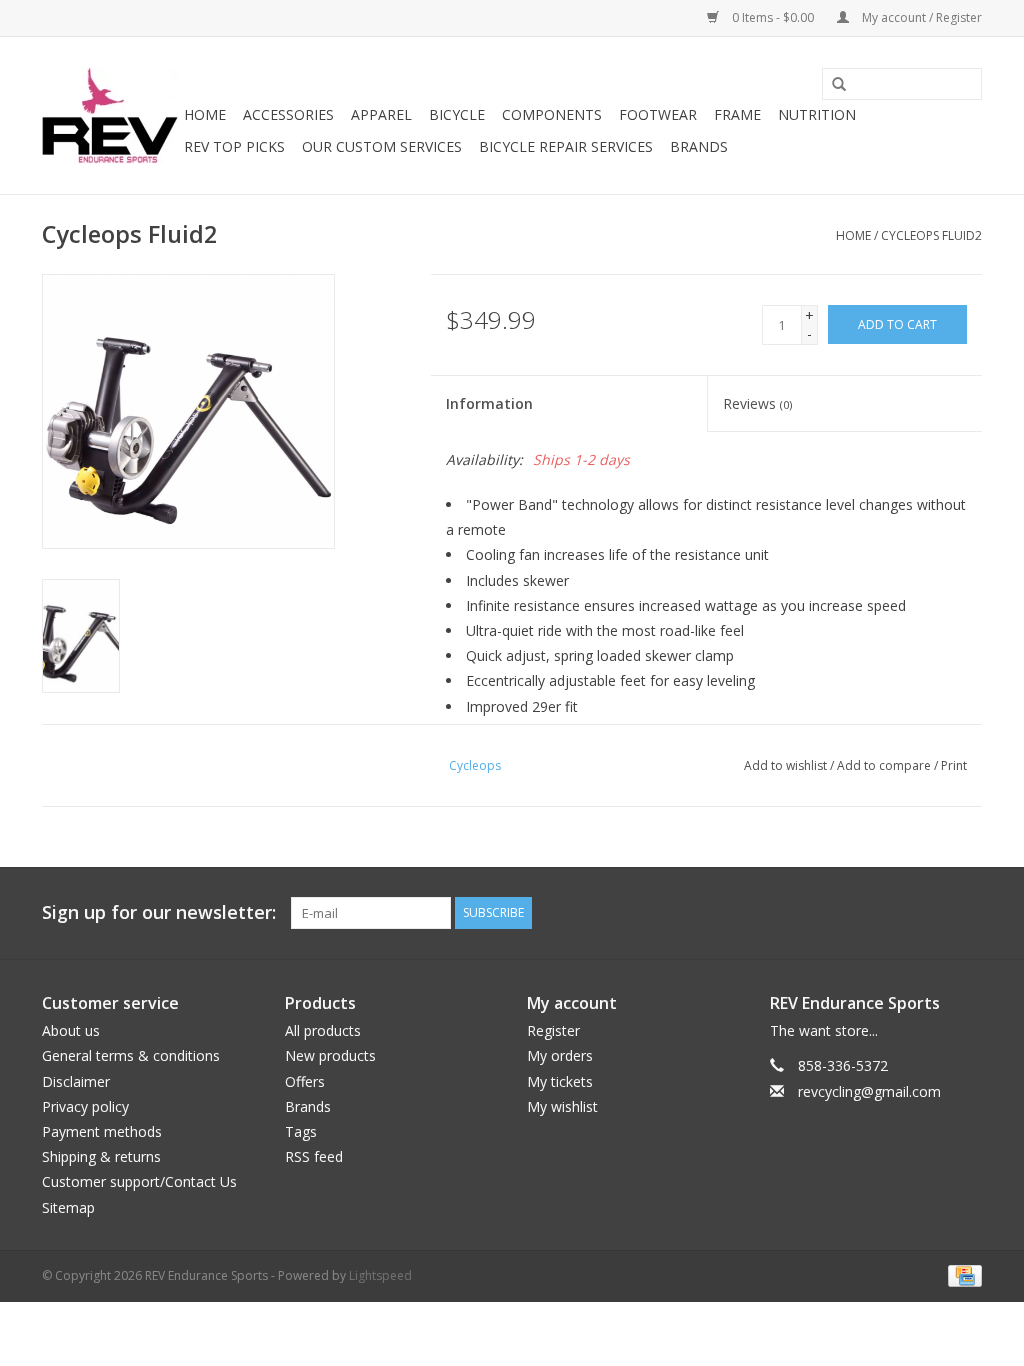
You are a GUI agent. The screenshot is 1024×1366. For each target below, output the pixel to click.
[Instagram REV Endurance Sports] (966, 913)
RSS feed (314, 1156)
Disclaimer (76, 1081)
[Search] (832, 85)
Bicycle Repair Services (566, 146)
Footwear (658, 114)
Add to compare (885, 765)
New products (330, 1055)
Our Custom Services (382, 146)
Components (552, 114)
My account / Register (920, 17)
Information (489, 403)
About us (71, 1030)
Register (553, 1030)
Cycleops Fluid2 (931, 235)
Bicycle (457, 114)
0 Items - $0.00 (773, 17)
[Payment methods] (961, 1274)
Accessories (288, 114)
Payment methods (102, 1131)
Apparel (381, 114)
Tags (301, 1131)
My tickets (560, 1081)
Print (954, 765)
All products (323, 1030)
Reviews (757, 403)
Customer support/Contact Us (139, 1181)
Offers (305, 1081)
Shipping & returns (101, 1156)
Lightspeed (380, 1275)
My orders (560, 1055)
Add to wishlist (785, 765)
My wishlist (562, 1106)
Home (205, 114)
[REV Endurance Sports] (110, 115)
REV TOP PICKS (234, 146)
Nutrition (817, 114)
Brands (699, 146)
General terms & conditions (131, 1055)
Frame (737, 114)
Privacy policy (85, 1106)
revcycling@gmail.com (869, 1091)
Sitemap (68, 1207)
